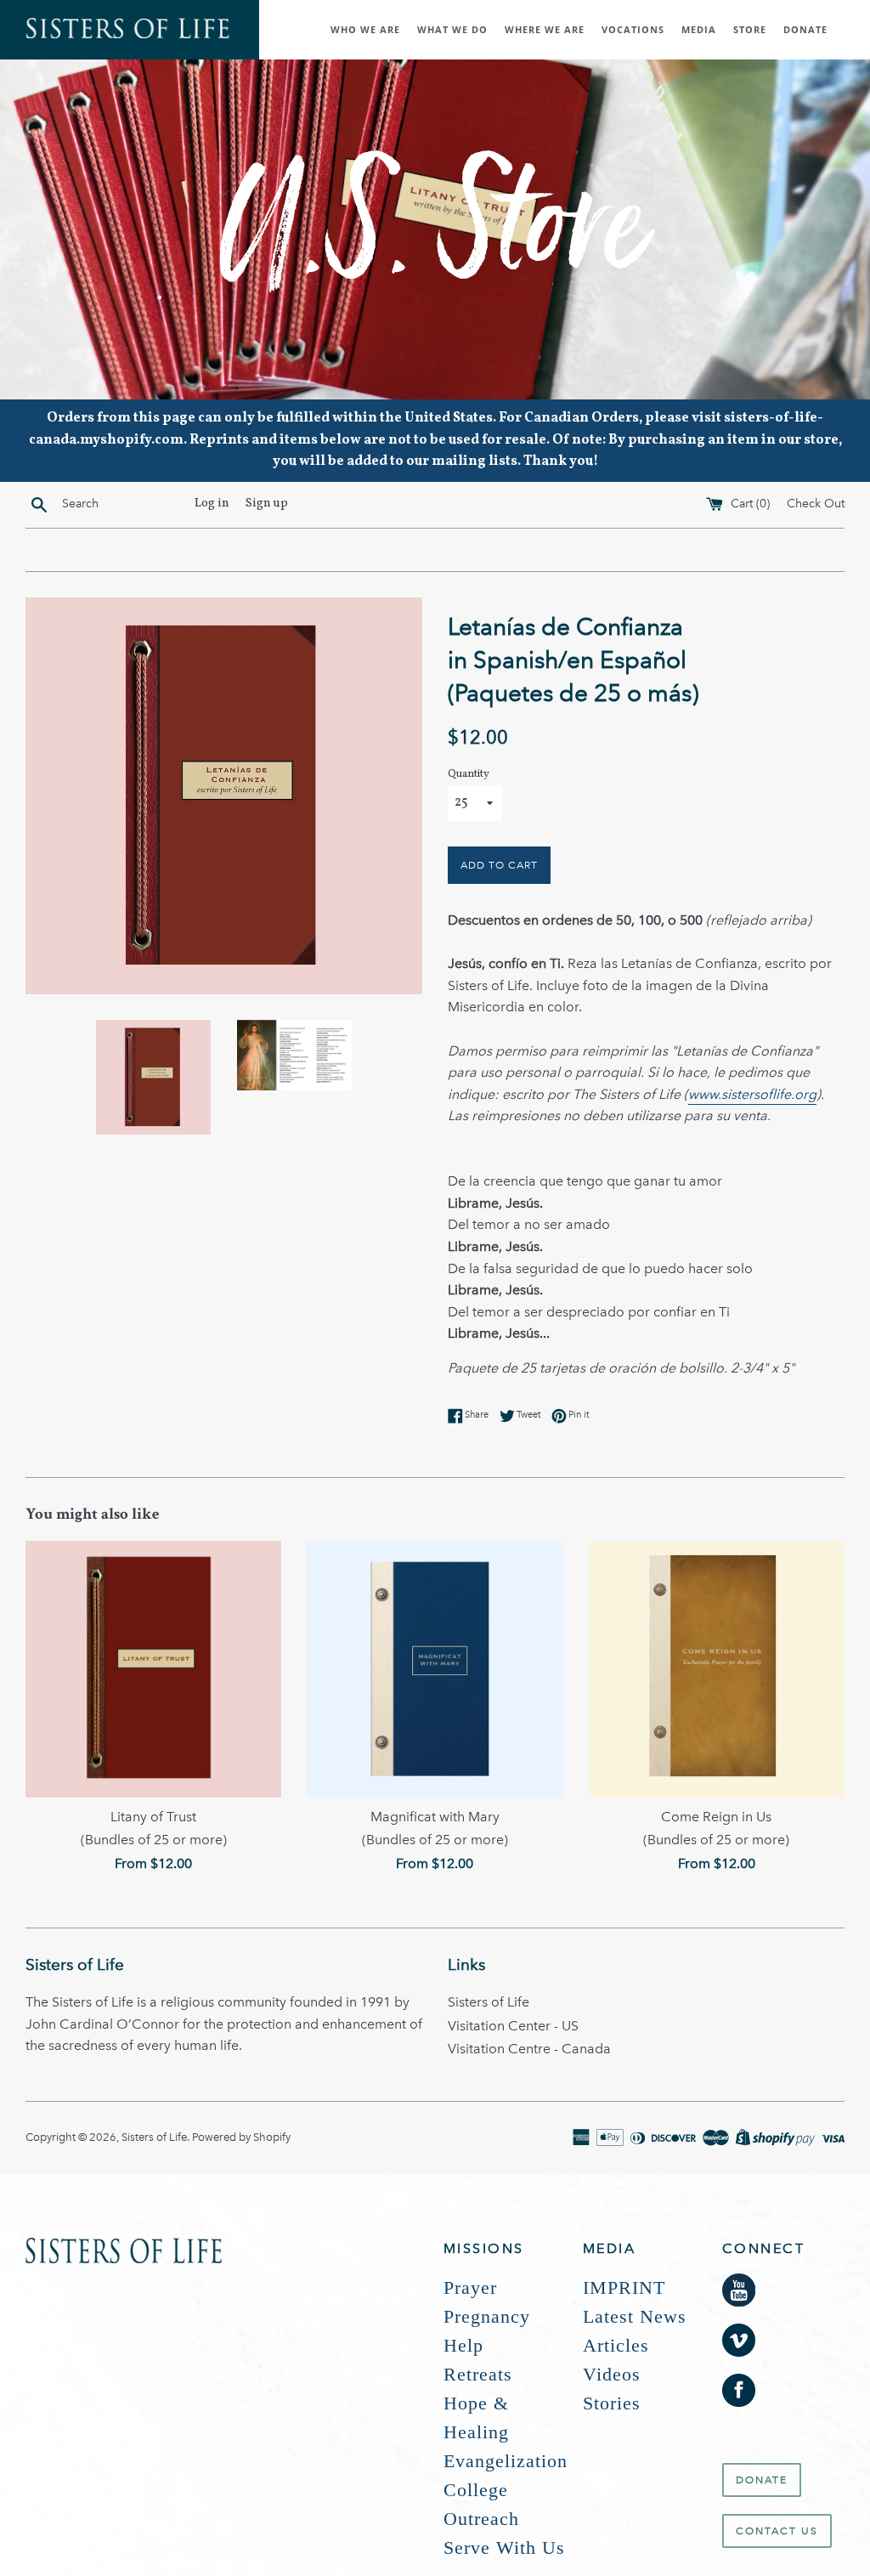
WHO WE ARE (365, 29)
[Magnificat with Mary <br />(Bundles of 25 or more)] (435, 1669)
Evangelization (506, 2461)
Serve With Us (504, 2548)
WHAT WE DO (452, 29)
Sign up (267, 503)
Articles (616, 2345)
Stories (612, 2403)
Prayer (470, 2287)
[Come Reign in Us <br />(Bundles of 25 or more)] (717, 1669)
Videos (612, 2374)
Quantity (469, 774)
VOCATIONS (633, 29)
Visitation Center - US (513, 2026)
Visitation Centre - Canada (529, 2049)
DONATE (805, 29)
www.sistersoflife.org (752, 1094)
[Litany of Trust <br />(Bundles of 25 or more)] (153, 1669)
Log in (212, 503)
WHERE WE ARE (545, 29)
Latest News (635, 2316)
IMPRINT (624, 2287)
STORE (750, 29)
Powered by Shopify (241, 2137)
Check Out (816, 503)
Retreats (478, 2374)
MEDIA (699, 29)
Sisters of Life (489, 2002)
